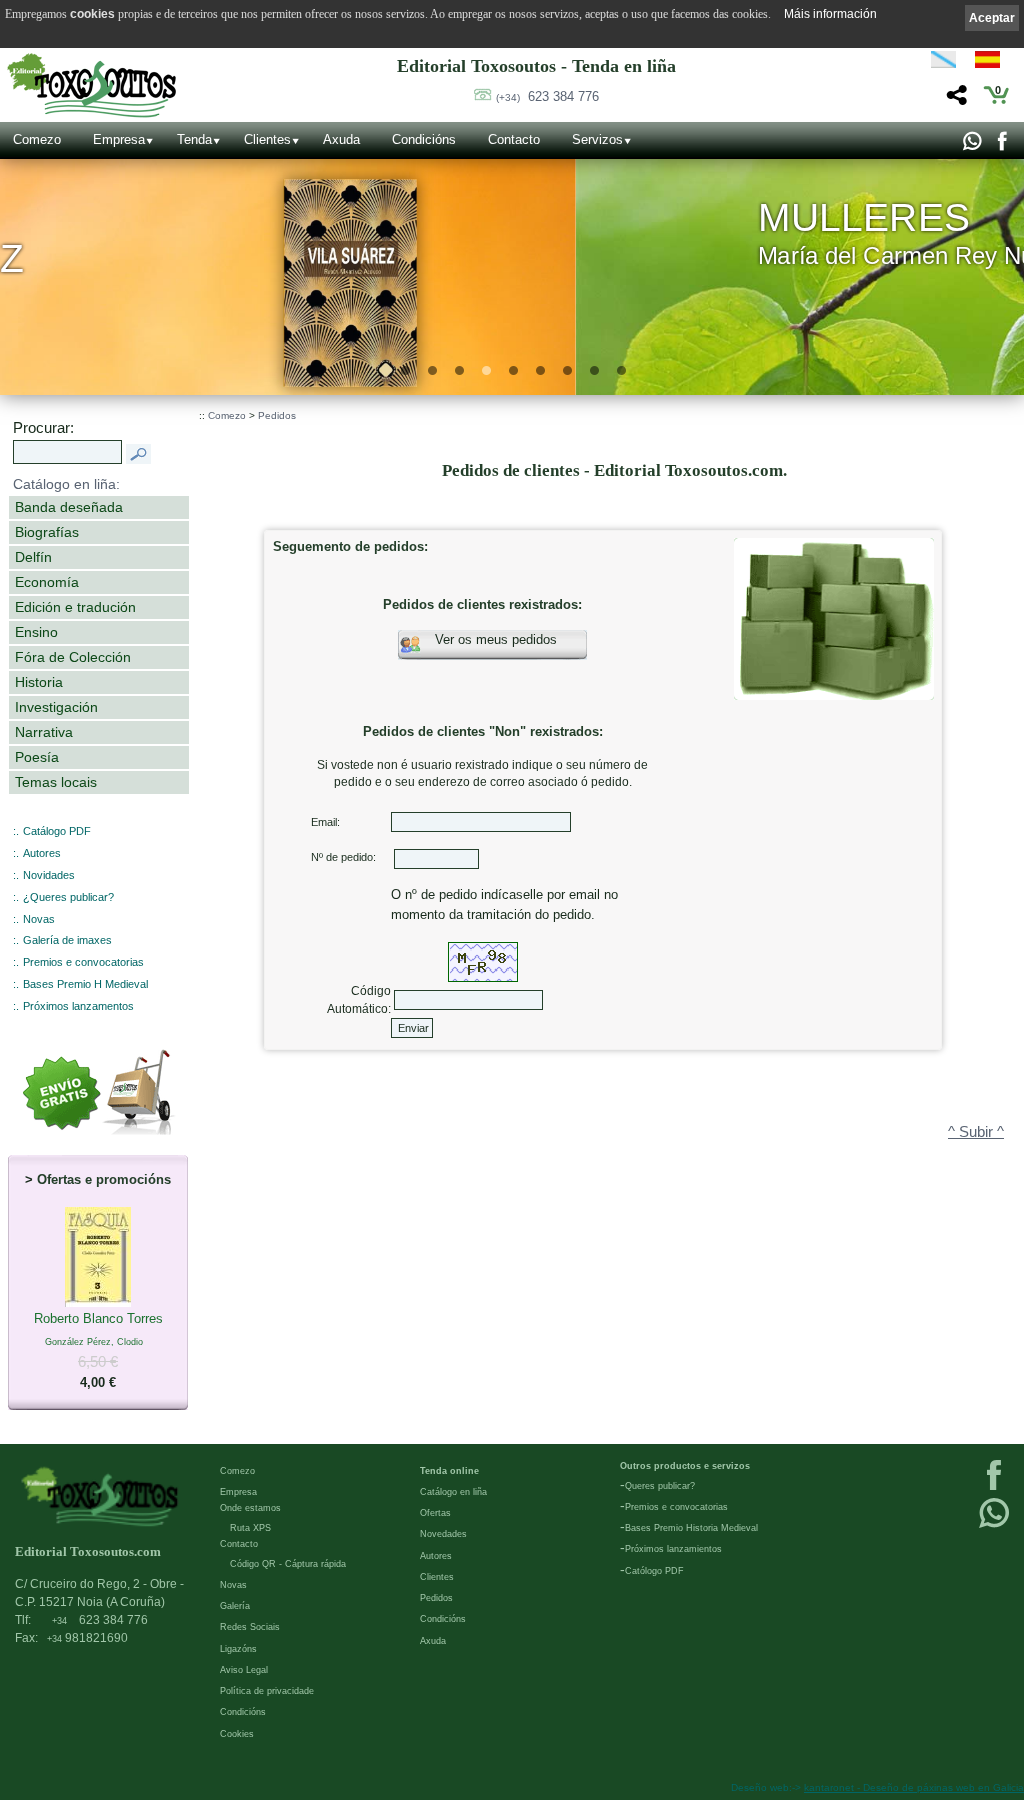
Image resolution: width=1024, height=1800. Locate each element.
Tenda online (449, 1471)
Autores (42, 853)
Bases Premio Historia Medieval (691, 1528)
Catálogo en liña (453, 1492)
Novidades (49, 875)
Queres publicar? (660, 1486)
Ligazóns (238, 1649)
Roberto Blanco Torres (98, 1351)
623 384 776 (547, 96)
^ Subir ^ (976, 1132)
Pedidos (277, 415)
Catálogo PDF (57, 831)
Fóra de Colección (73, 657)
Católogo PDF (654, 1571)
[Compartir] (954, 100)
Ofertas (435, 1513)
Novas (39, 919)
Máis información (830, 14)
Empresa (119, 139)
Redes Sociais (250, 1627)
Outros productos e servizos (685, 1466)
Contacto (514, 139)
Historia (39, 682)
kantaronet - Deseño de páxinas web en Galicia (914, 1787)
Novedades (443, 1534)
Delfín (33, 557)
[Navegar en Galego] (943, 63)
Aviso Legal (244, 1670)
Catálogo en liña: (66, 484)
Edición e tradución (75, 607)
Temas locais (56, 782)
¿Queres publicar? (68, 897)
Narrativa (44, 732)
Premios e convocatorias (83, 962)
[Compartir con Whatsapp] (971, 146)
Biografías (47, 532)
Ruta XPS (250, 1528)
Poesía (37, 757)
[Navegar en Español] (993, 63)
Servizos (597, 139)
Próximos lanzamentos (78, 1006)
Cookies (237, 1734)
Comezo (37, 139)
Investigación (56, 707)
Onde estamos (250, 1508)
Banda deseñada (69, 507)
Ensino (36, 632)
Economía (47, 582)
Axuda (341, 139)
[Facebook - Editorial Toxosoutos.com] (1001, 146)
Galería (235, 1606)
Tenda (194, 139)
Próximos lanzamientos (673, 1549)
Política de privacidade (267, 1691)
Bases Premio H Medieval (85, 984)
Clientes (267, 139)
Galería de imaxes (67, 940)
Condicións (424, 139)
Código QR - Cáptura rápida (288, 1564)
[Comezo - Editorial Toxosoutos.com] (91, 85)
